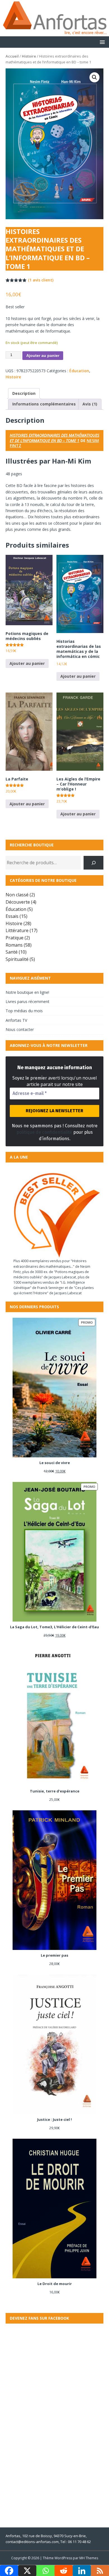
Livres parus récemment (28, 1001)
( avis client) (41, 280)
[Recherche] (93, 863)
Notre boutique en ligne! (27, 992)
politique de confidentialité (44, 1132)
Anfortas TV (16, 1020)
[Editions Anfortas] (54, 33)
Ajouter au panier (43, 355)
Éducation (79, 371)
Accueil (12, 56)
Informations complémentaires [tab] (44, 404)
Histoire (29, 56)
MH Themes (89, 2558)
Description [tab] (24, 393)
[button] (101, 42)
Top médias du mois (24, 1011)
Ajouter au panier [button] (27, 663)
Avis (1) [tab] (90, 404)
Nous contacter (20, 1029)
